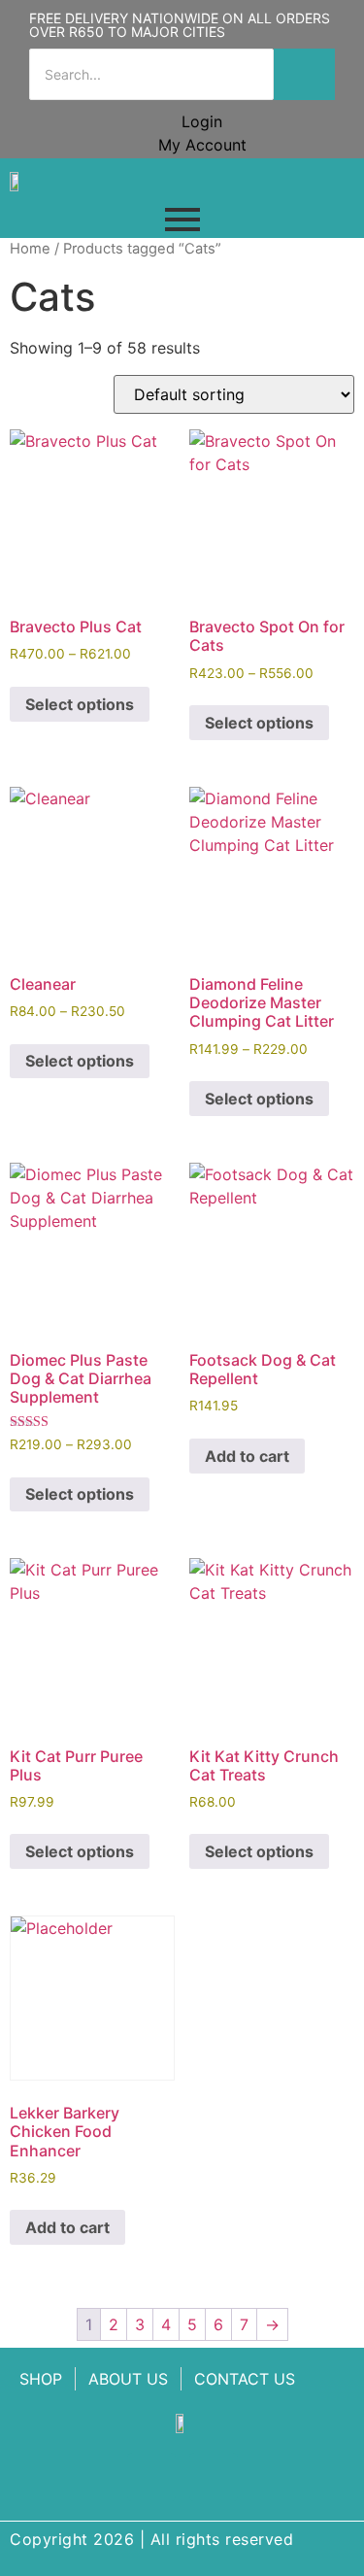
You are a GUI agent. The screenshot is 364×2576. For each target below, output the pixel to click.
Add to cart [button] (247, 1456)
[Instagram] (214, 2477)
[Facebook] (151, 2477)
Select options (80, 704)
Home (30, 249)
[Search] (304, 74)
